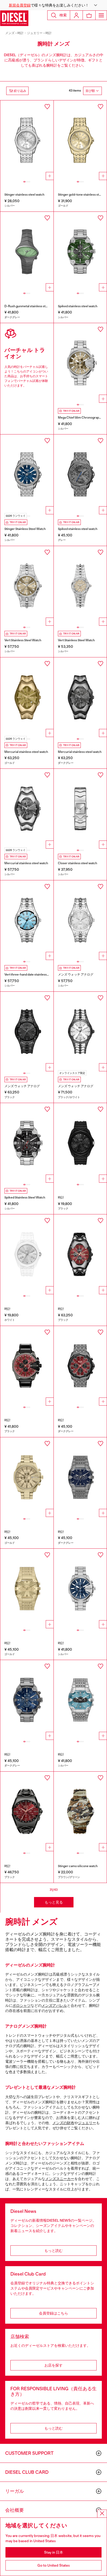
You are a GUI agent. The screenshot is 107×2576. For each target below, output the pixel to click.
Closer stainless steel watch (78, 863)
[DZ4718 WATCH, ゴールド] (27, 1589)
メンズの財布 (63, 2123)
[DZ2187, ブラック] (27, 1032)
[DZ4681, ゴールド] (27, 697)
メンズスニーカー (60, 2179)
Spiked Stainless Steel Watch (25, 1197)
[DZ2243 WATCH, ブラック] (80, 1143)
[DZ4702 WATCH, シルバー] (80, 363)
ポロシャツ (22, 2005)
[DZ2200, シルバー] (27, 920)
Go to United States (54, 2565)
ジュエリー (87, 2123)
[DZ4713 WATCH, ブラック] (80, 1254)
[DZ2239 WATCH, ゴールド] (80, 140)
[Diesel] (14, 18)
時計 (49, 33)
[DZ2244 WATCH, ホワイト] (27, 1254)
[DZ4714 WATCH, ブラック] (27, 1366)
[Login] (76, 15)
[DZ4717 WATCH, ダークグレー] (80, 1477)
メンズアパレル (54, 2005)
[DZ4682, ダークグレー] (80, 697)
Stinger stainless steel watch (24, 195)
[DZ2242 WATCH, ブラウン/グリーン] (80, 1812)
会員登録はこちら (53, 2313)
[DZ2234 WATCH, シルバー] (27, 586)
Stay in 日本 (54, 2552)
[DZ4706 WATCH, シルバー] (27, 474)
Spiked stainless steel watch (78, 306)
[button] (53, 5)
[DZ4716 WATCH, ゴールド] (27, 1477)
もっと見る (54, 1902)
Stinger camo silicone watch (78, 1866)
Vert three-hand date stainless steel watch (34, 975)
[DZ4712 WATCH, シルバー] (80, 252)
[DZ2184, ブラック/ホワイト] (80, 1032)
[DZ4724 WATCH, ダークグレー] (27, 1700)
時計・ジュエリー (30, 33)
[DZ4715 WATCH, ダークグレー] (80, 1366)
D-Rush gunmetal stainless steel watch (32, 306)
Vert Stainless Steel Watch (23, 640)
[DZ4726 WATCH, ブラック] (27, 1812)
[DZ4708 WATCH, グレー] (80, 474)
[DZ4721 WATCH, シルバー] (80, 1589)
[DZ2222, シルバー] (80, 809)
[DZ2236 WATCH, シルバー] (27, 140)
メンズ (10, 33)
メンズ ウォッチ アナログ (76, 975)
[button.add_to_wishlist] (47, 107)
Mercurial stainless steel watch (26, 752)
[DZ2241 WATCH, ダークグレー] (27, 252)
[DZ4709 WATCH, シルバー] (27, 1143)
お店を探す (53, 2365)
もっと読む (53, 2251)
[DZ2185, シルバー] (80, 920)
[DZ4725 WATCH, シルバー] (80, 1700)
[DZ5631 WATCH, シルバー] (80, 586)
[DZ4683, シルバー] (27, 809)
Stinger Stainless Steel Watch (25, 529)
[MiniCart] (89, 15)
